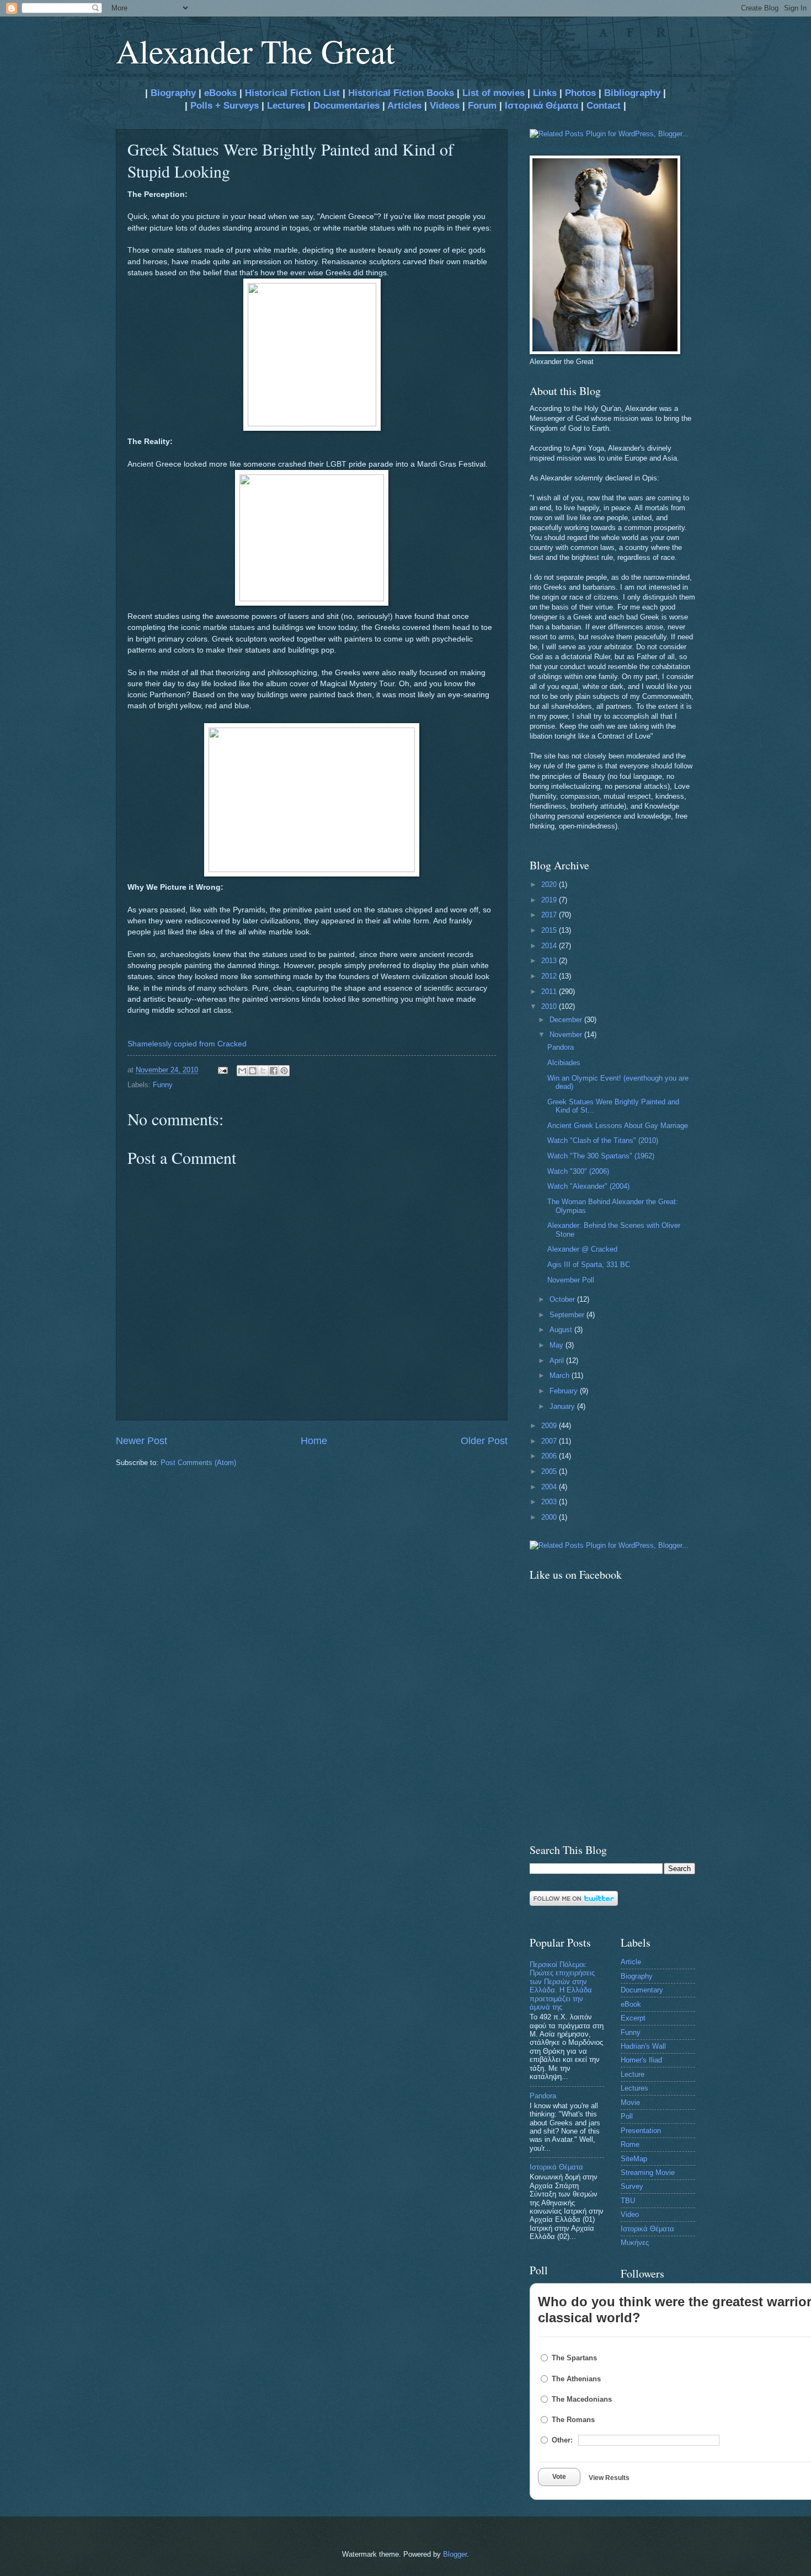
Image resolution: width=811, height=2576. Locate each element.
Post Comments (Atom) (198, 1463)
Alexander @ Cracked (582, 1249)
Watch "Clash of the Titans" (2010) (603, 1140)
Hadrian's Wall (643, 2046)
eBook (631, 2004)
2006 (550, 1456)
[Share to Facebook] (274, 1071)
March (561, 1375)
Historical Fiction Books (401, 93)
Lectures (286, 106)
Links (545, 93)
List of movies (493, 93)
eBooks (220, 93)
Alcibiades (564, 1063)
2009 (550, 1426)
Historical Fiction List (292, 93)
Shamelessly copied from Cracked (187, 1044)
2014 (550, 946)
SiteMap (634, 2159)
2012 (550, 976)
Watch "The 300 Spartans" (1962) (601, 1156)
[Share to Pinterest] (284, 1071)
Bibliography (632, 93)
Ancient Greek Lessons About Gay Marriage (618, 1126)
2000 (550, 1517)
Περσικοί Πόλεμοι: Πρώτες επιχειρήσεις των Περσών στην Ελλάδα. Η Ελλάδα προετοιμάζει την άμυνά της (562, 1986)
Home (314, 1441)
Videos (445, 106)
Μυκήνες (635, 2243)
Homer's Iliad (641, 2060)
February (565, 1391)
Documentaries (346, 106)
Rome (630, 2144)
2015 (550, 930)
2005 (550, 1471)
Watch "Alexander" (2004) (588, 1186)
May (557, 1345)
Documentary (642, 1990)
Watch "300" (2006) (578, 1171)
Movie (630, 2102)
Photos (580, 93)
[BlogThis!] (253, 1071)
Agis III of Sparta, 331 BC (589, 1265)
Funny (163, 1085)
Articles (404, 106)
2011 (550, 992)
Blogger (455, 2554)
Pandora (561, 1047)
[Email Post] (222, 1070)
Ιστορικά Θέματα (541, 106)
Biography (172, 93)
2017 (550, 915)
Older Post (484, 1441)
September (568, 1315)
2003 (550, 1502)
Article (631, 1962)
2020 (550, 885)
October (563, 1299)
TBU (628, 2201)
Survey (632, 2186)
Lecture (633, 2074)
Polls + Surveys (225, 106)
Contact (604, 106)
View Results (609, 2478)
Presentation (641, 2131)
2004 (550, 1487)
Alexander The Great (255, 51)
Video (630, 2214)
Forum (482, 106)
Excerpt (633, 2018)
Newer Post (142, 1441)
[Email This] (242, 1071)
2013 (550, 961)
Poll (627, 2116)
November (567, 1035)
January (563, 1406)
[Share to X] (263, 1071)
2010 (550, 1006)
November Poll (571, 1280)
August (562, 1330)
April (558, 1361)
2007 (550, 1441)
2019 (550, 900)
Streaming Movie (648, 2173)
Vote (559, 2477)
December (567, 1020)
